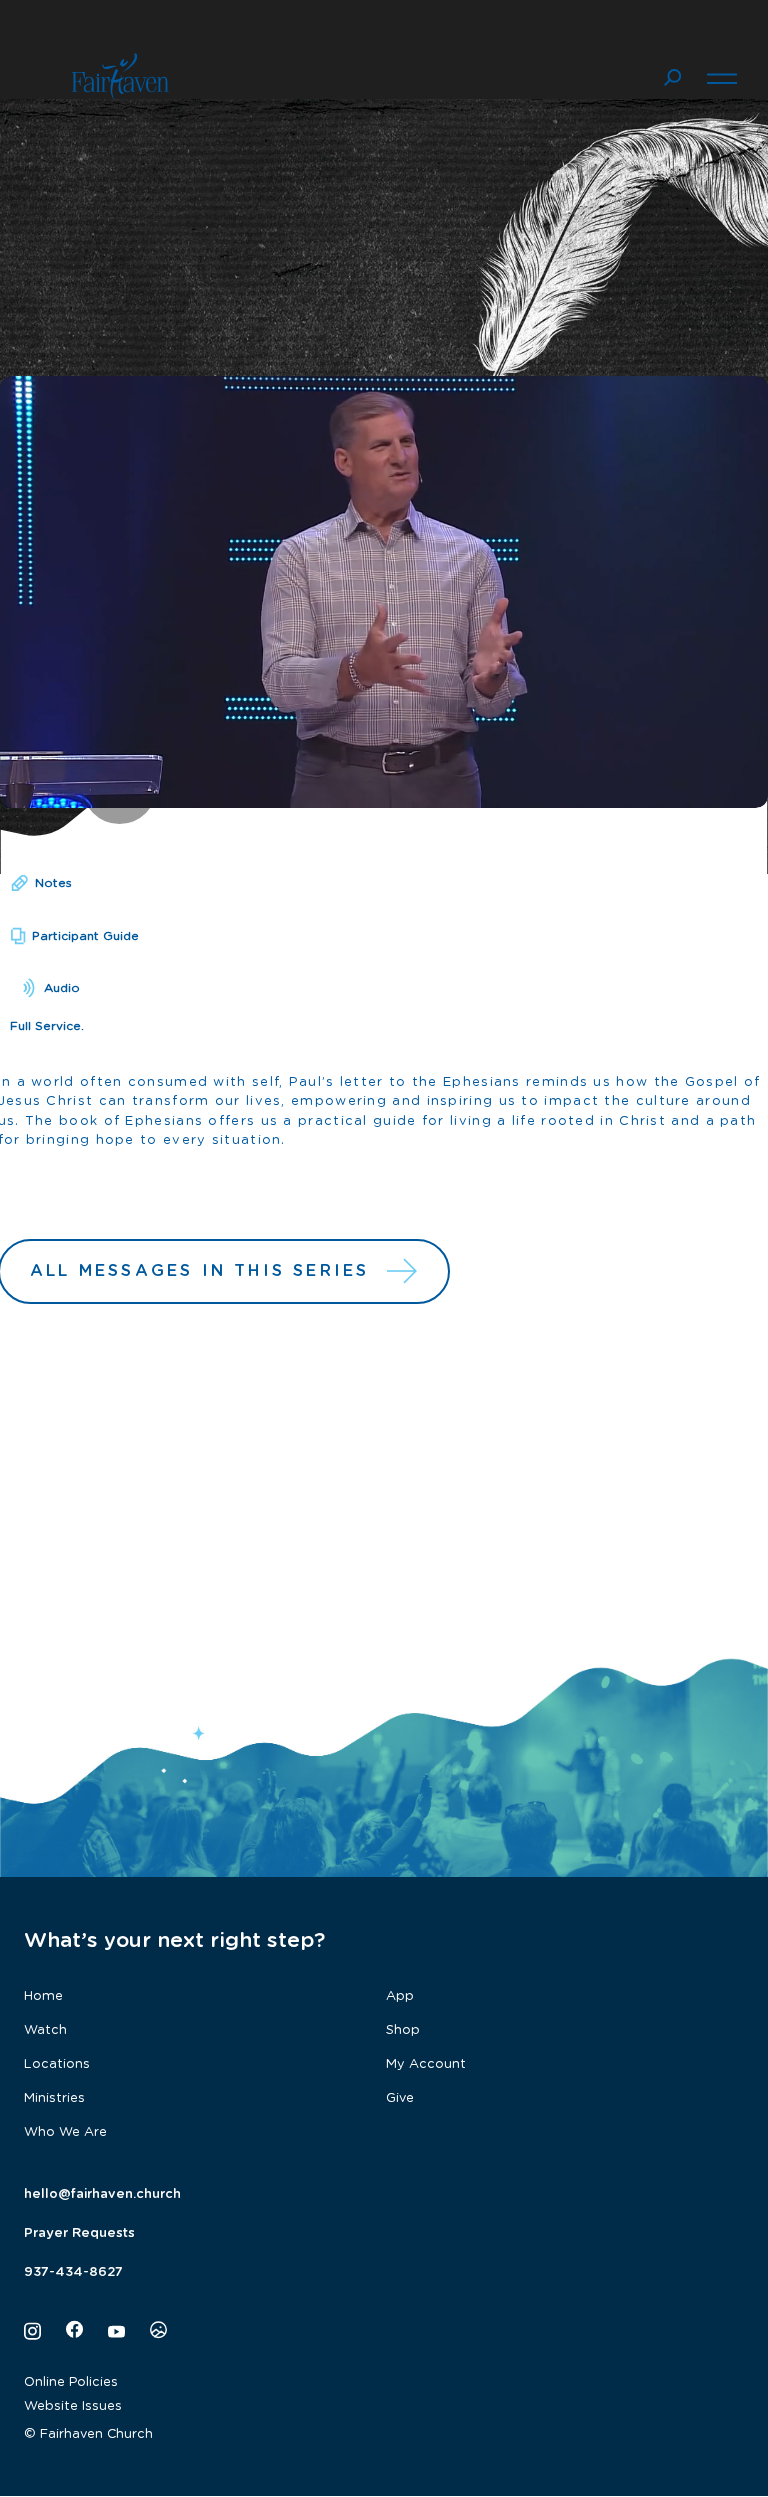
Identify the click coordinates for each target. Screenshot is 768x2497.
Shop (403, 2030)
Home (43, 1996)
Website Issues (73, 2406)
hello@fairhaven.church (102, 2194)
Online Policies (71, 2382)
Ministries (54, 2098)
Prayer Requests (79, 2233)
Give (400, 2098)
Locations (57, 2064)
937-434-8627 (73, 2272)
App (400, 1996)
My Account (426, 2064)
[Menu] (722, 76)
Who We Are (65, 2132)
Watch (45, 2030)
